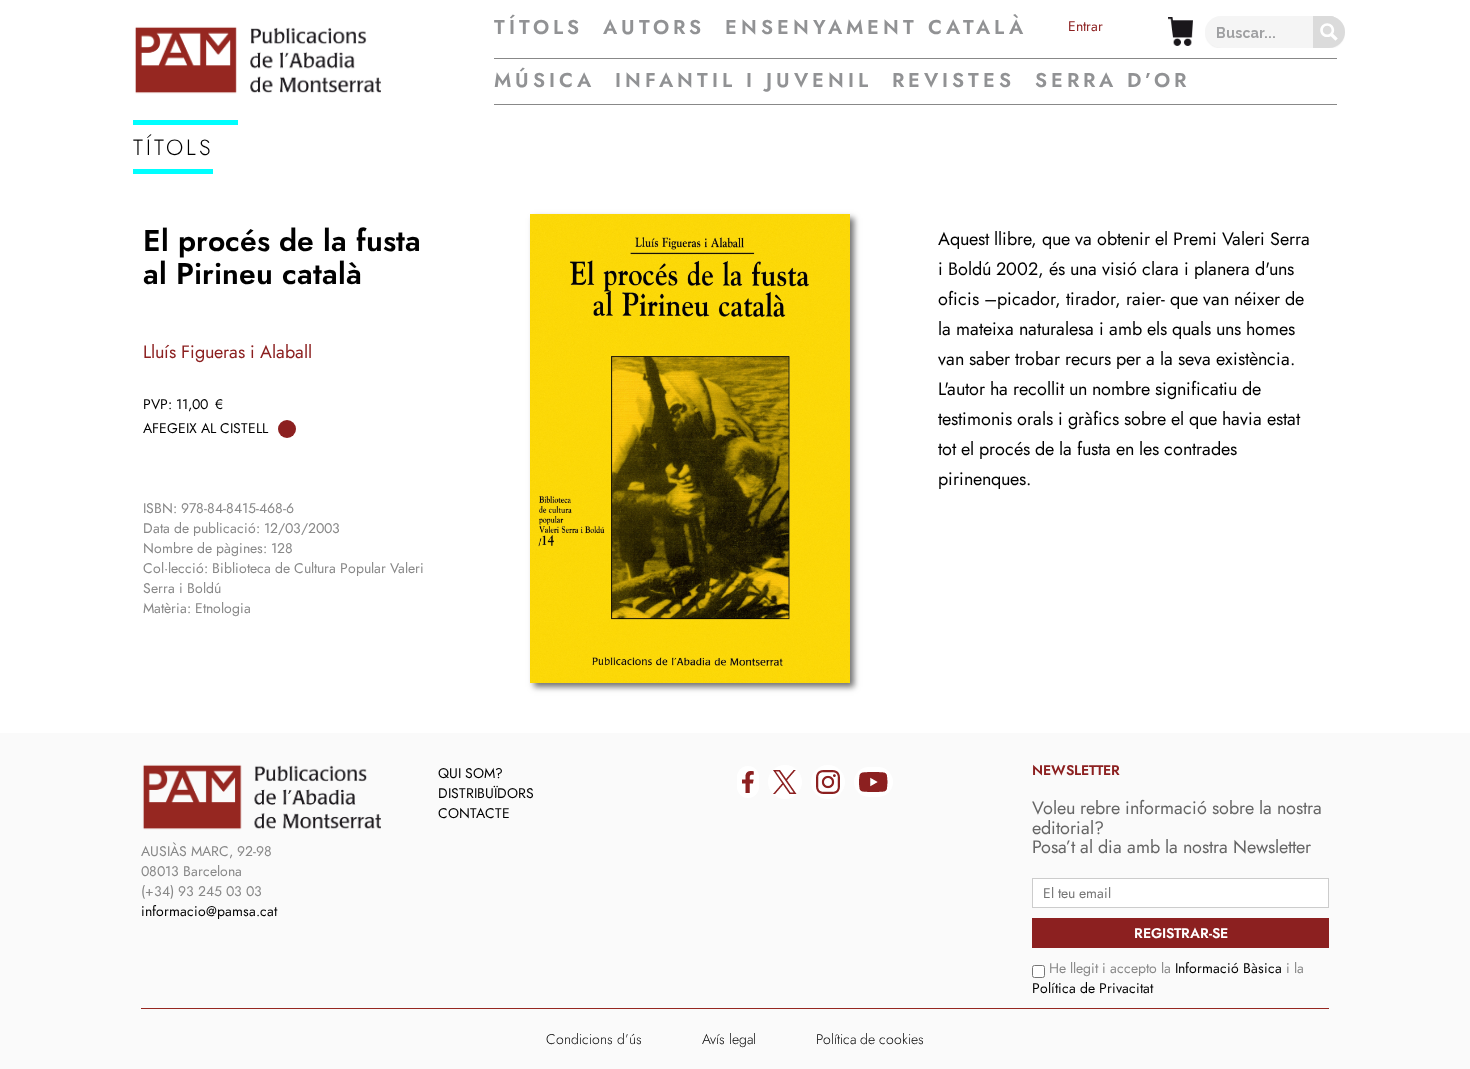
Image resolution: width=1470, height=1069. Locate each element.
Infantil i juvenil (743, 80)
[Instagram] (828, 782)
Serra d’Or (1112, 80)
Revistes (953, 80)
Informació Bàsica (1228, 968)
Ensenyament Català (876, 28)
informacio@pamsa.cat (209, 911)
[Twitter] (785, 782)
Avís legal (729, 1039)
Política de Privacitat (1092, 988)
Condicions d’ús (594, 1039)
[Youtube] (873, 782)
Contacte (474, 813)
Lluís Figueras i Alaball (227, 352)
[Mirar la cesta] (1180, 31)
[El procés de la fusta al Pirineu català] (690, 448)
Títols (538, 28)
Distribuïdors (486, 793)
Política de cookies (870, 1039)
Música (544, 80)
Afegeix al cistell (205, 428)
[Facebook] (748, 782)
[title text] (313, 60)
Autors (654, 28)
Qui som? (470, 773)
